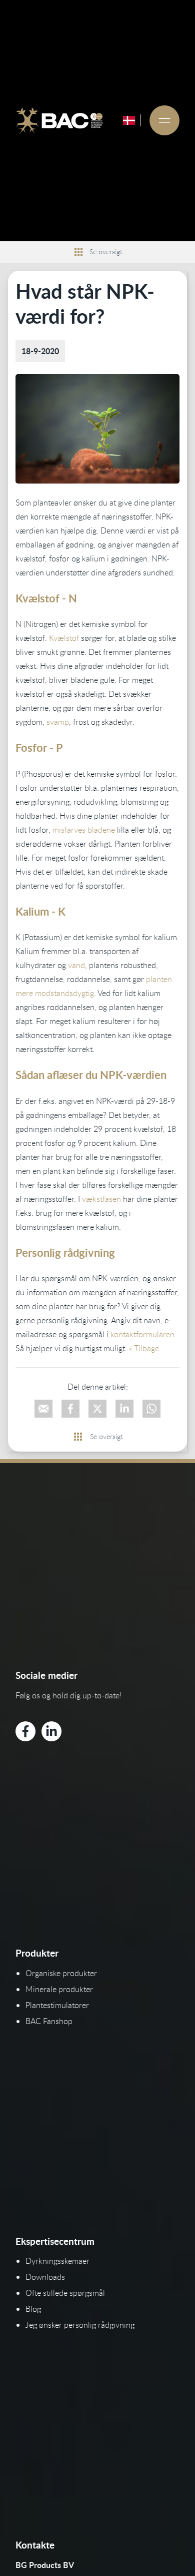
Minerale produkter (59, 1989)
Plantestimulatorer (57, 2005)
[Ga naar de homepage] (59, 120)
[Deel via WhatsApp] (151, 1409)
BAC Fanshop (49, 2021)
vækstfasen (101, 1199)
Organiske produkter (61, 1973)
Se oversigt (106, 252)
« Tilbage (144, 1348)
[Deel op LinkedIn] (124, 1409)
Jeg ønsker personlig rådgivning (80, 2325)
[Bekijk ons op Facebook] (25, 1731)
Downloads (45, 2277)
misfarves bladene (84, 830)
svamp (58, 722)
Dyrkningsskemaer (57, 2261)
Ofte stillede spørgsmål (65, 2293)
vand (76, 965)
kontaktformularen (142, 1334)
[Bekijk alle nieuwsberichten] (78, 252)
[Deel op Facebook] (70, 1409)
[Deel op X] (97, 1409)
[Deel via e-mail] (43, 1409)
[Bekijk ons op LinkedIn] (51, 1731)
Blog (33, 2309)
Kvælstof (64, 638)
